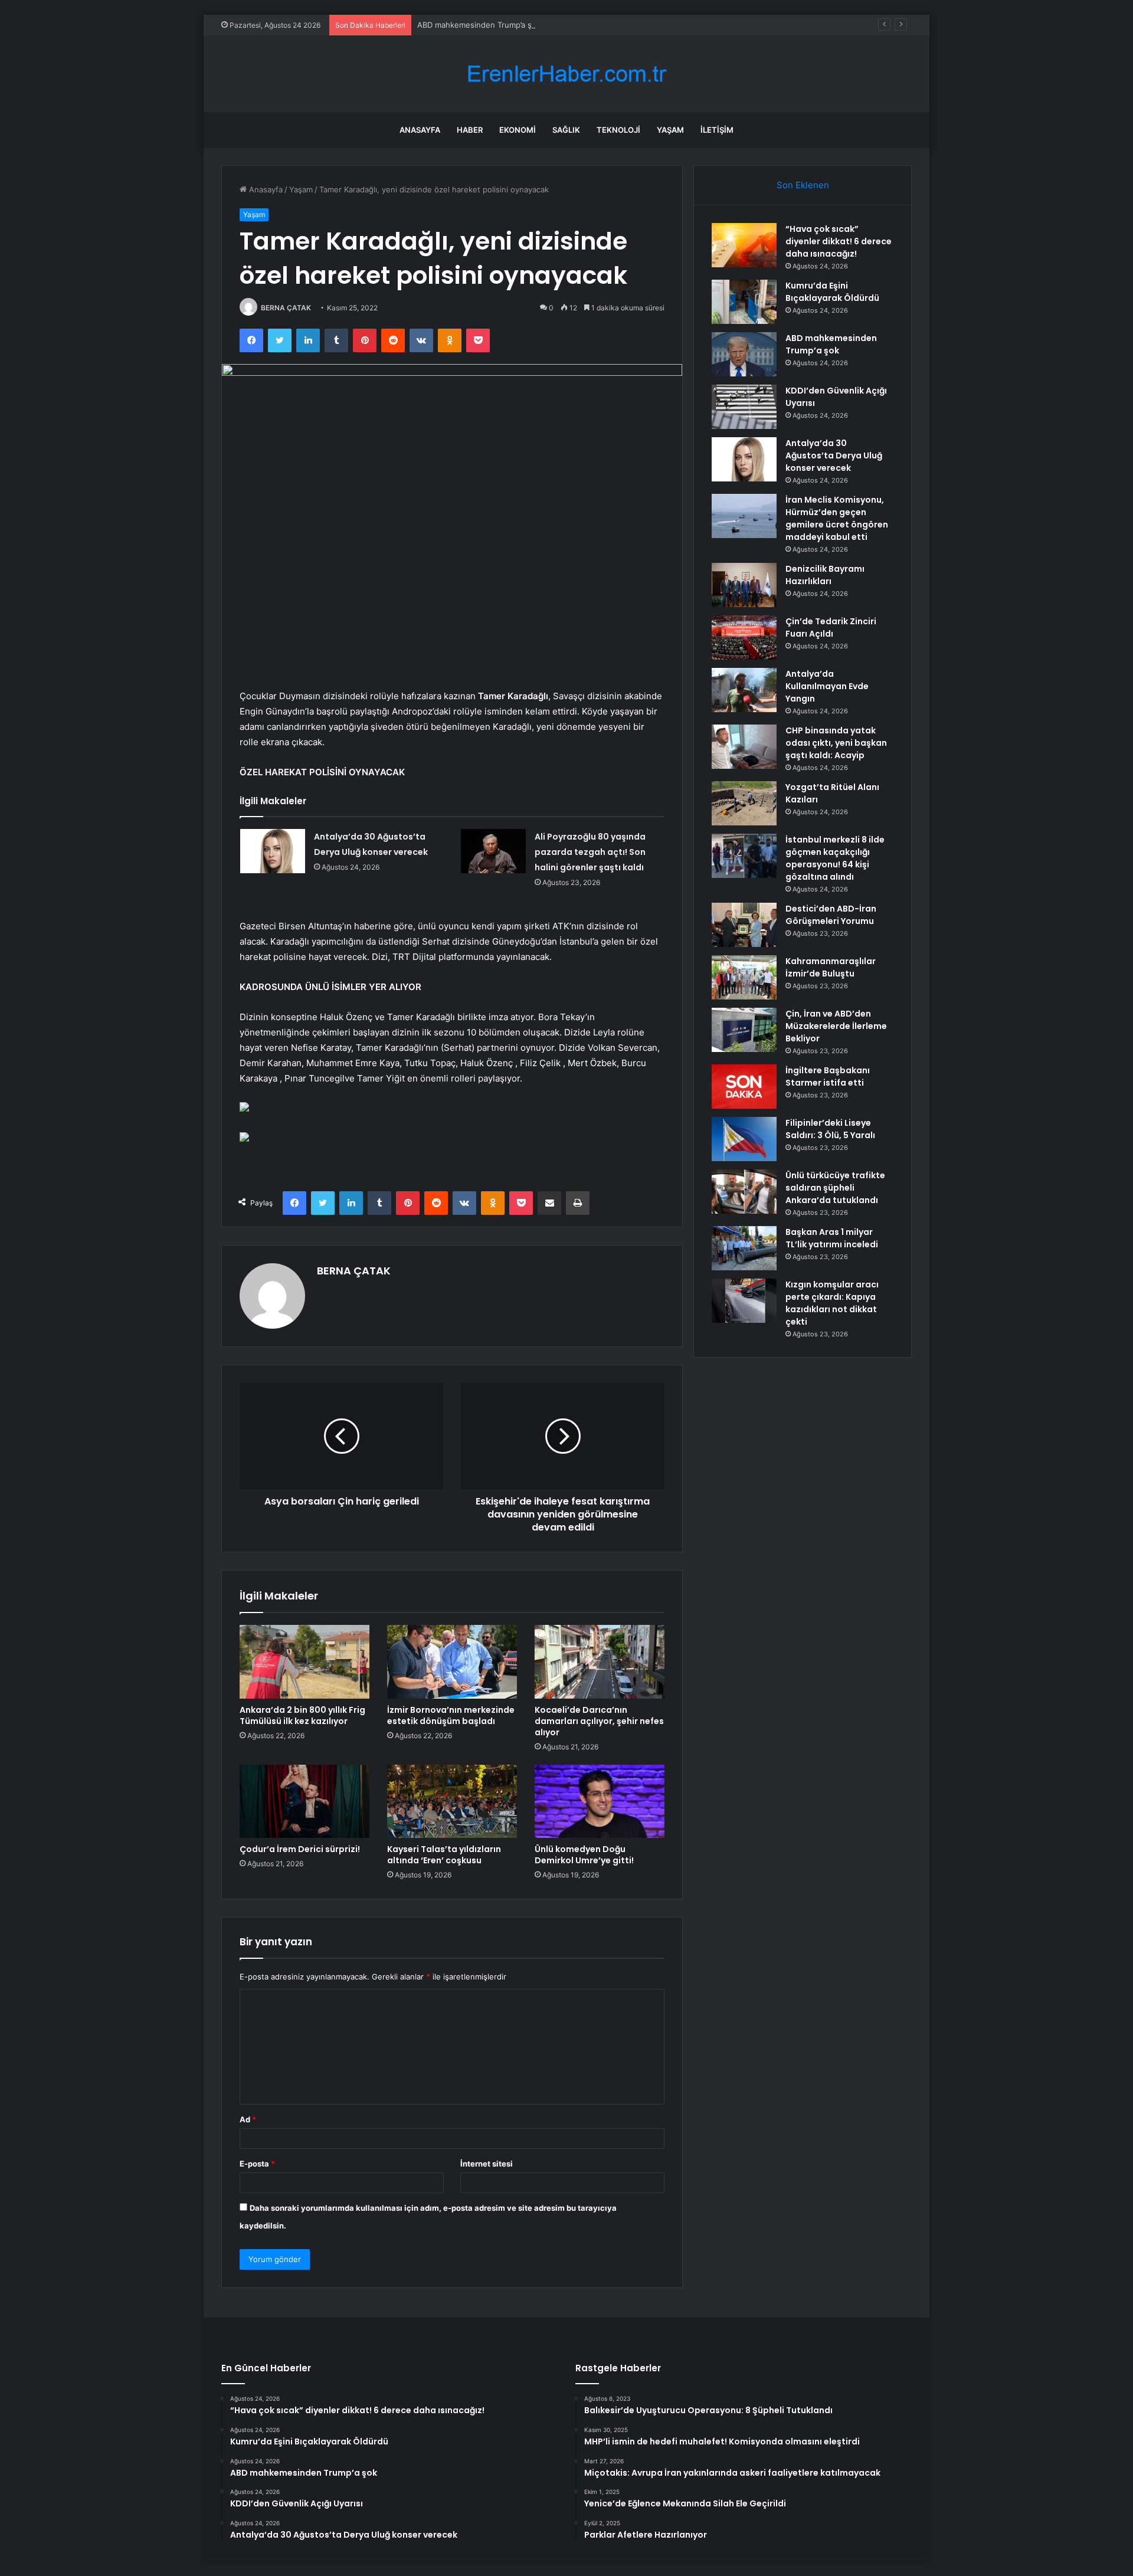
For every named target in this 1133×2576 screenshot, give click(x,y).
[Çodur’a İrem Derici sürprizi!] (304, 1801)
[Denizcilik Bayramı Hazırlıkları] (744, 585)
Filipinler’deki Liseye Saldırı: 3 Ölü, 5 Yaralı (830, 1129)
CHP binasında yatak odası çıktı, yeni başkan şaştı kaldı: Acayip (836, 743)
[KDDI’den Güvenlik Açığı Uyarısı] (744, 407)
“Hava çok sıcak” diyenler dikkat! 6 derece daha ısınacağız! (839, 241)
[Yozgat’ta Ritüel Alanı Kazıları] (744, 803)
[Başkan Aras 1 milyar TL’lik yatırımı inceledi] (744, 1248)
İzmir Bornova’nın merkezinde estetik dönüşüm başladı (451, 1715)
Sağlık (566, 130)
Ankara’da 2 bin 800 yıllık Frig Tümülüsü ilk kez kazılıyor (302, 1715)
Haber (470, 130)
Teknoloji (618, 130)
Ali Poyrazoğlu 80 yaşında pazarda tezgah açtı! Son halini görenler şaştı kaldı (590, 852)
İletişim (717, 130)
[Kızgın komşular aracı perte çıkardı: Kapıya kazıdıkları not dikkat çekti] (744, 1301)
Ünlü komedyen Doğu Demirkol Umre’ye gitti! (584, 1855)
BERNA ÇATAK (286, 308)
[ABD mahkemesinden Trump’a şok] (744, 354)
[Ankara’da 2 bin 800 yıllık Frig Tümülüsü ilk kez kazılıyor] (304, 1661)
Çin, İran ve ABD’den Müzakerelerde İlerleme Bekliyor (836, 1026)
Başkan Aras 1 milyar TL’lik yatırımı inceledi (832, 1238)
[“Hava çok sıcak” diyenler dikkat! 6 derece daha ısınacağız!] (744, 245)
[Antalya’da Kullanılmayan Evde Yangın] (744, 690)
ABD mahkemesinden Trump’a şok (479, 25)
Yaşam (670, 130)
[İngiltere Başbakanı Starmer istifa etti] (744, 1087)
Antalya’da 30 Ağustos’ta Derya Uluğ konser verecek (834, 455)
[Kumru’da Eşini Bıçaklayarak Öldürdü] (744, 302)
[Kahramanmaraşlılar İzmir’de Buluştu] (744, 977)
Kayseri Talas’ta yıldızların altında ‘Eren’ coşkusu (444, 1855)
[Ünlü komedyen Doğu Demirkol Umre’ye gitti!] (600, 1801)
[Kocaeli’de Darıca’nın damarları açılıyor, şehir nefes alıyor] (600, 1661)
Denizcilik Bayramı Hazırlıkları (825, 575)
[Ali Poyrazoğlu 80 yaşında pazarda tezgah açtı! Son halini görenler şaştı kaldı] (493, 851)
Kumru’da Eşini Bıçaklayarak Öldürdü (832, 292)
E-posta (257, 2164)
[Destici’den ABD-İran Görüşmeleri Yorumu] (744, 925)
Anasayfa (420, 130)
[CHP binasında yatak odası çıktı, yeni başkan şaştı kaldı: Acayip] (744, 747)
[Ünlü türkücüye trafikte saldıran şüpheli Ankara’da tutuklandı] (744, 1192)
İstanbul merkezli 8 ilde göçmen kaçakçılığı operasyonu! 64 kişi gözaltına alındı (835, 858)
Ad (248, 2119)
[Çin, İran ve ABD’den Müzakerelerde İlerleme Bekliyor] (744, 1030)
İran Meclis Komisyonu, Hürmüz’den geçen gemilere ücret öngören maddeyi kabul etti (837, 518)
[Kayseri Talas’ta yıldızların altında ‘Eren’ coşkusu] (452, 1801)
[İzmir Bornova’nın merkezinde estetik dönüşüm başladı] (452, 1661)
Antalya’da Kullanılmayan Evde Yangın (827, 686)
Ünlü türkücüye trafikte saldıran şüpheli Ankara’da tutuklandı (835, 1188)
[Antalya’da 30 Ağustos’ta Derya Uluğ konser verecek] (273, 851)
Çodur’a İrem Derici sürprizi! (300, 1849)
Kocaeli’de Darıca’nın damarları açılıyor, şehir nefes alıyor (599, 1721)
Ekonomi (518, 130)
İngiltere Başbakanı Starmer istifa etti (828, 1076)
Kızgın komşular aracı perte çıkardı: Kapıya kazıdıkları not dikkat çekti (832, 1303)
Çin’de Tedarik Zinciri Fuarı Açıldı (831, 627)
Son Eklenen (803, 185)
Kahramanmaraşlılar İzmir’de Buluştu (831, 967)
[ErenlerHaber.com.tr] (566, 74)
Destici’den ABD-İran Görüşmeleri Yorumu (831, 915)
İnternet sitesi (487, 2164)
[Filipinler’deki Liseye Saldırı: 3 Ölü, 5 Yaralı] (744, 1139)
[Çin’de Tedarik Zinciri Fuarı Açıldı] (744, 638)
